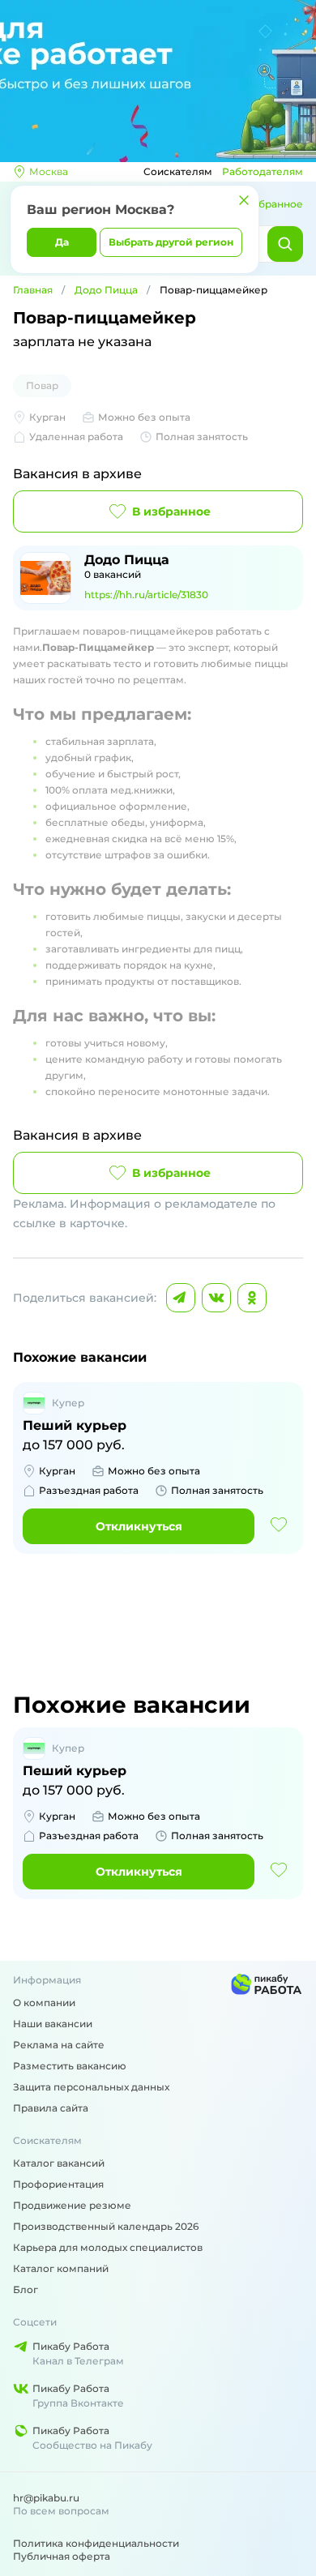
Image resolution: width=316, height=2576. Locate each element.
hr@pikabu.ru (46, 2498)
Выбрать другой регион (171, 242)
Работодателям (263, 171)
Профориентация (58, 2184)
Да (62, 242)
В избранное (171, 511)
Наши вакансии (53, 2024)
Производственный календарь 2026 (106, 2226)
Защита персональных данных (91, 2087)
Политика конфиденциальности (96, 2543)
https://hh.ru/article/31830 (146, 595)
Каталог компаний (61, 2268)
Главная (33, 290)
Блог (26, 2289)
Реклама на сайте (59, 2045)
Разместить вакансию (70, 2066)
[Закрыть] (244, 200)
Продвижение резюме (72, 2205)
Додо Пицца (106, 290)
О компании (44, 2003)
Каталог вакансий (59, 2163)
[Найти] (285, 244)
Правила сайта (51, 2108)
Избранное (274, 204)
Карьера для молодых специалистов (108, 2247)
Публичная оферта (62, 2556)
